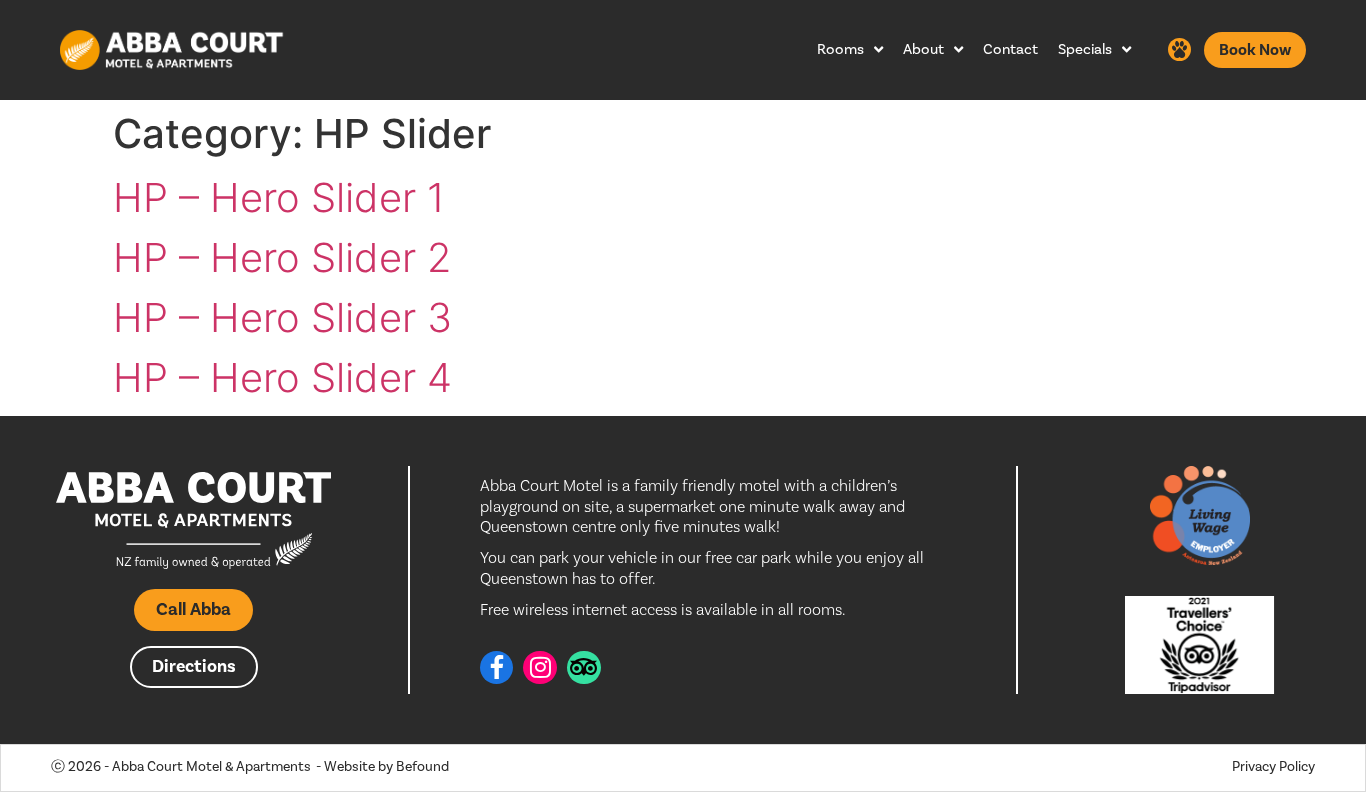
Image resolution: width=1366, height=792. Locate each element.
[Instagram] (540, 668)
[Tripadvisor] (584, 668)
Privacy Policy (1273, 767)
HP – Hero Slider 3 (282, 317)
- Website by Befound (382, 767)
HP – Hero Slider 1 (279, 197)
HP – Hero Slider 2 (282, 257)
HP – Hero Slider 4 (282, 377)
